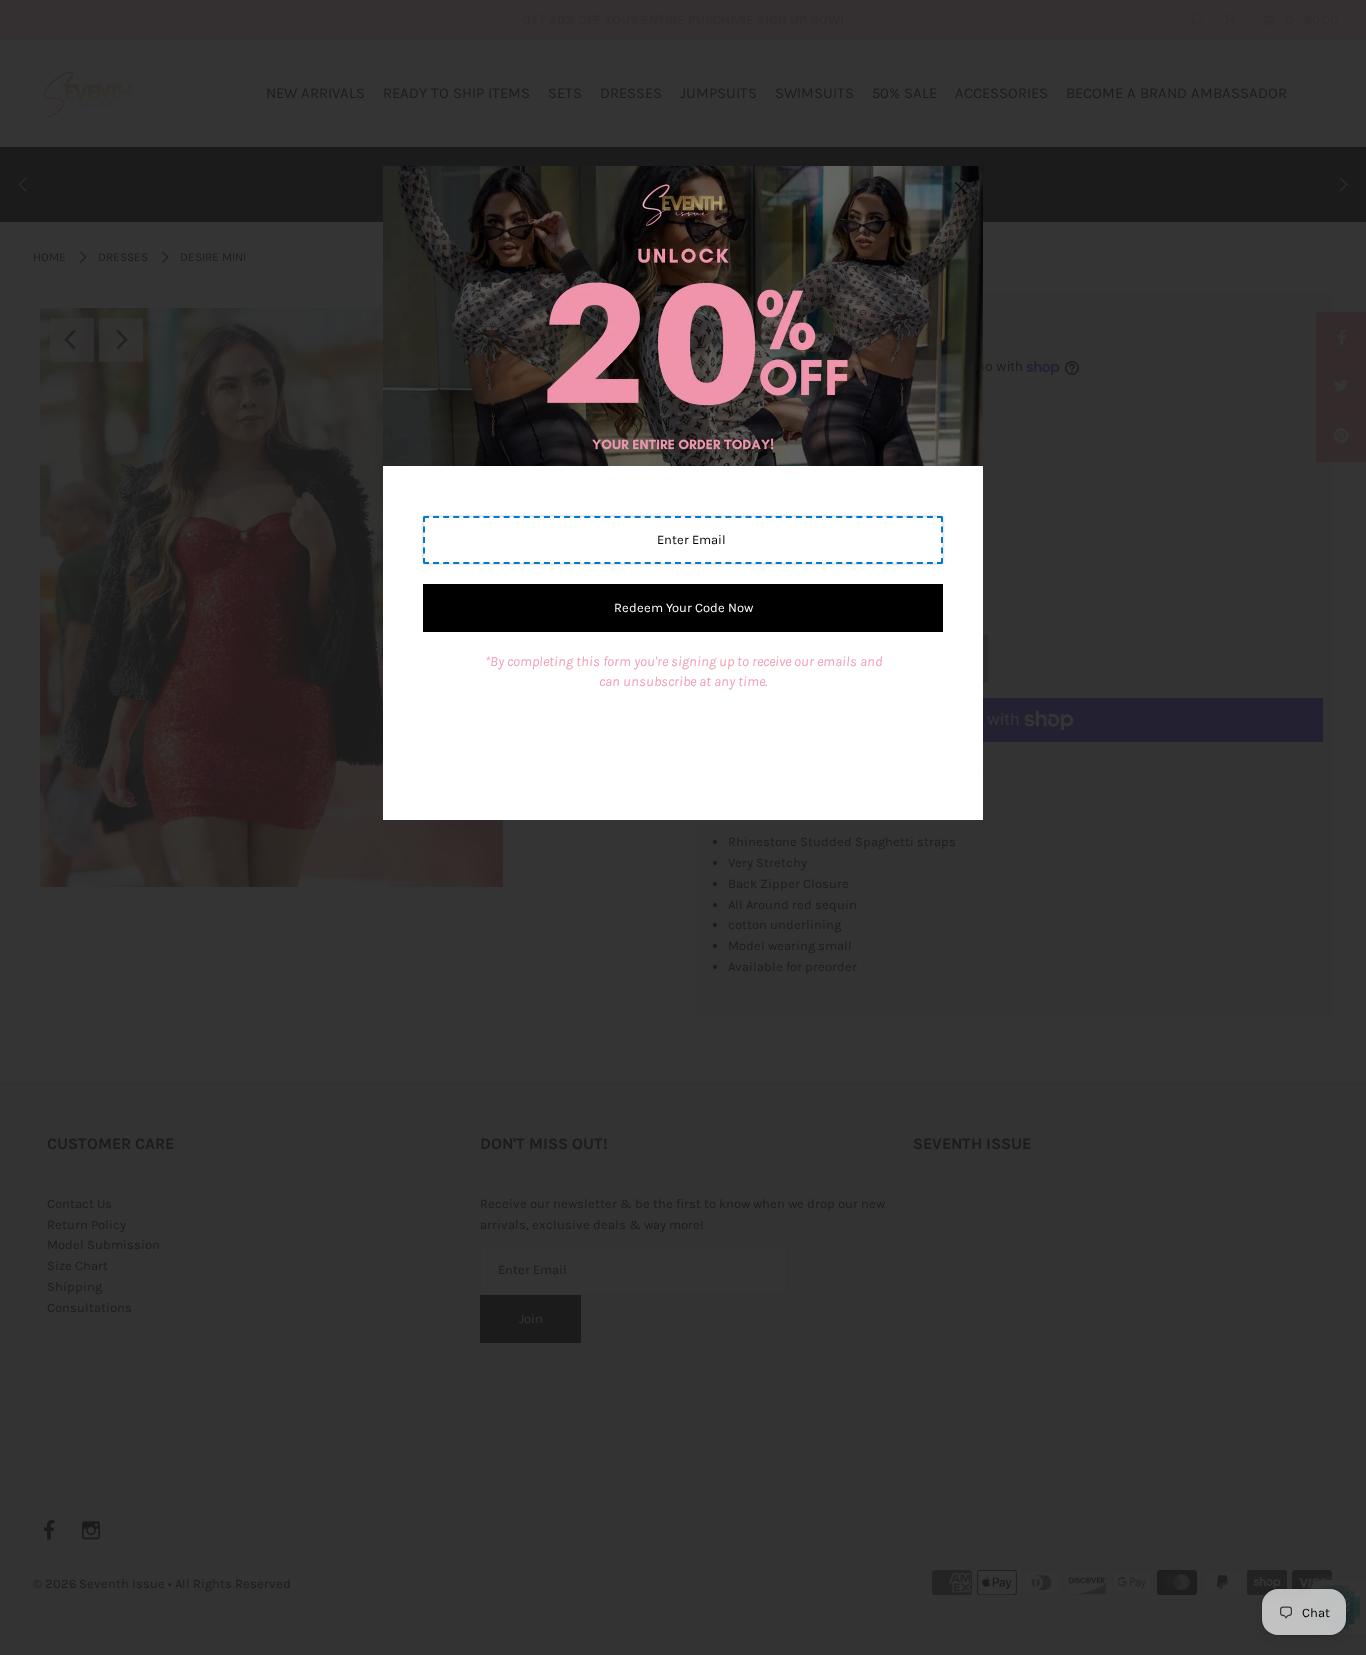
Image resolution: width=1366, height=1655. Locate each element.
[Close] (961, 188)
